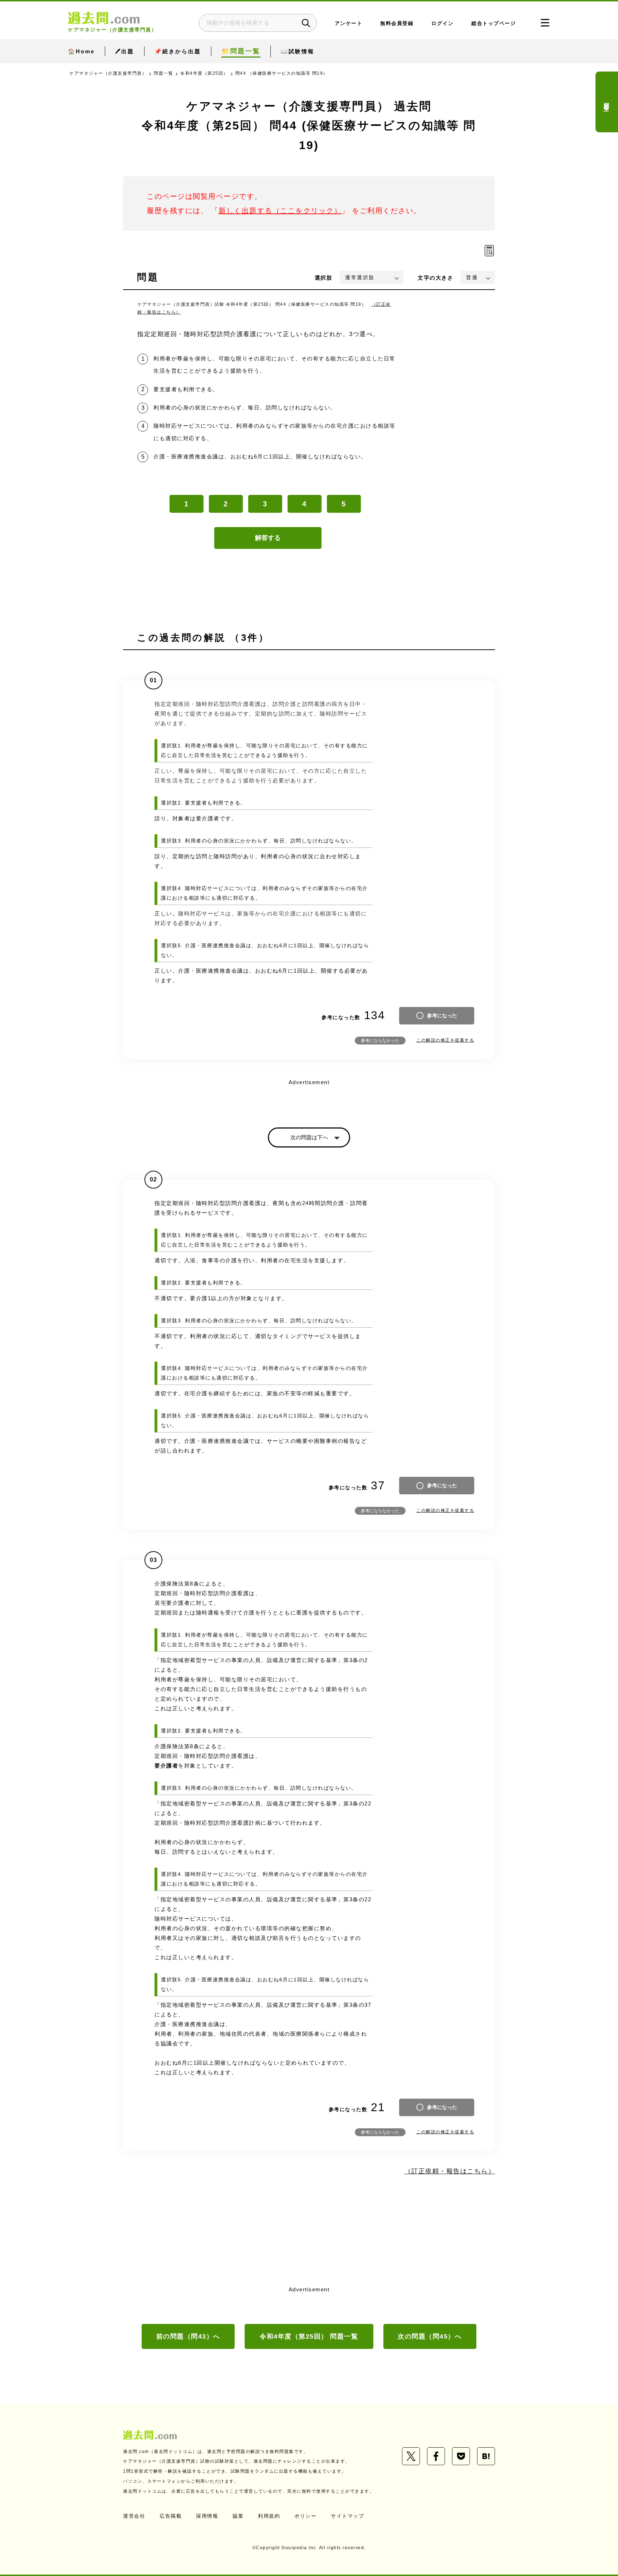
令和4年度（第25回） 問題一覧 (309, 2336)
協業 (238, 2516)
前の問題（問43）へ (188, 2336)
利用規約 (269, 2516)
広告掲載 (171, 2516)
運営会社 (134, 2516)
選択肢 (324, 278)
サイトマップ (347, 2516)
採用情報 (207, 2516)
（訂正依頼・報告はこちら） (450, 2171)
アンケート (349, 23)
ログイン (442, 23)
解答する (268, 538)
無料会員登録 (397, 23)
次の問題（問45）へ (430, 2336)
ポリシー (305, 2516)
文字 (435, 278)
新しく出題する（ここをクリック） (280, 211)
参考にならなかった (380, 1041)
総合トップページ (494, 23)
